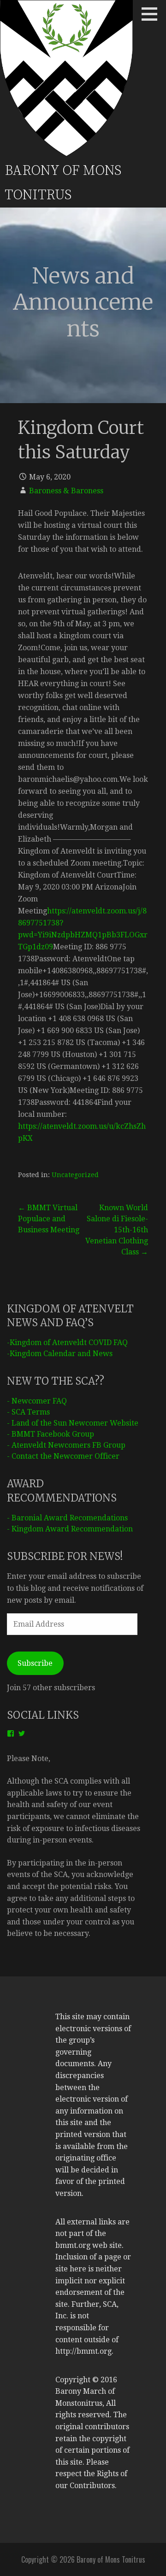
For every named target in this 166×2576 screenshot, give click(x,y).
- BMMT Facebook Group (50, 1434)
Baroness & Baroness (66, 491)
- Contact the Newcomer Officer (63, 1456)
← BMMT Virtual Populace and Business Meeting (49, 1219)
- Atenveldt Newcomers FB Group (66, 1445)
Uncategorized (75, 1175)
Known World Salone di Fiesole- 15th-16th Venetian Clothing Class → (117, 1230)
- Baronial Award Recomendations (67, 1518)
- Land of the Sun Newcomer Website (73, 1423)
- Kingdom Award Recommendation (70, 1529)
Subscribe (35, 1663)
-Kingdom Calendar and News (60, 1354)
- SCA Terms (28, 1412)
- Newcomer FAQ (37, 1401)
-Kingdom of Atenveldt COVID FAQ (67, 1343)
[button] (153, 14)
